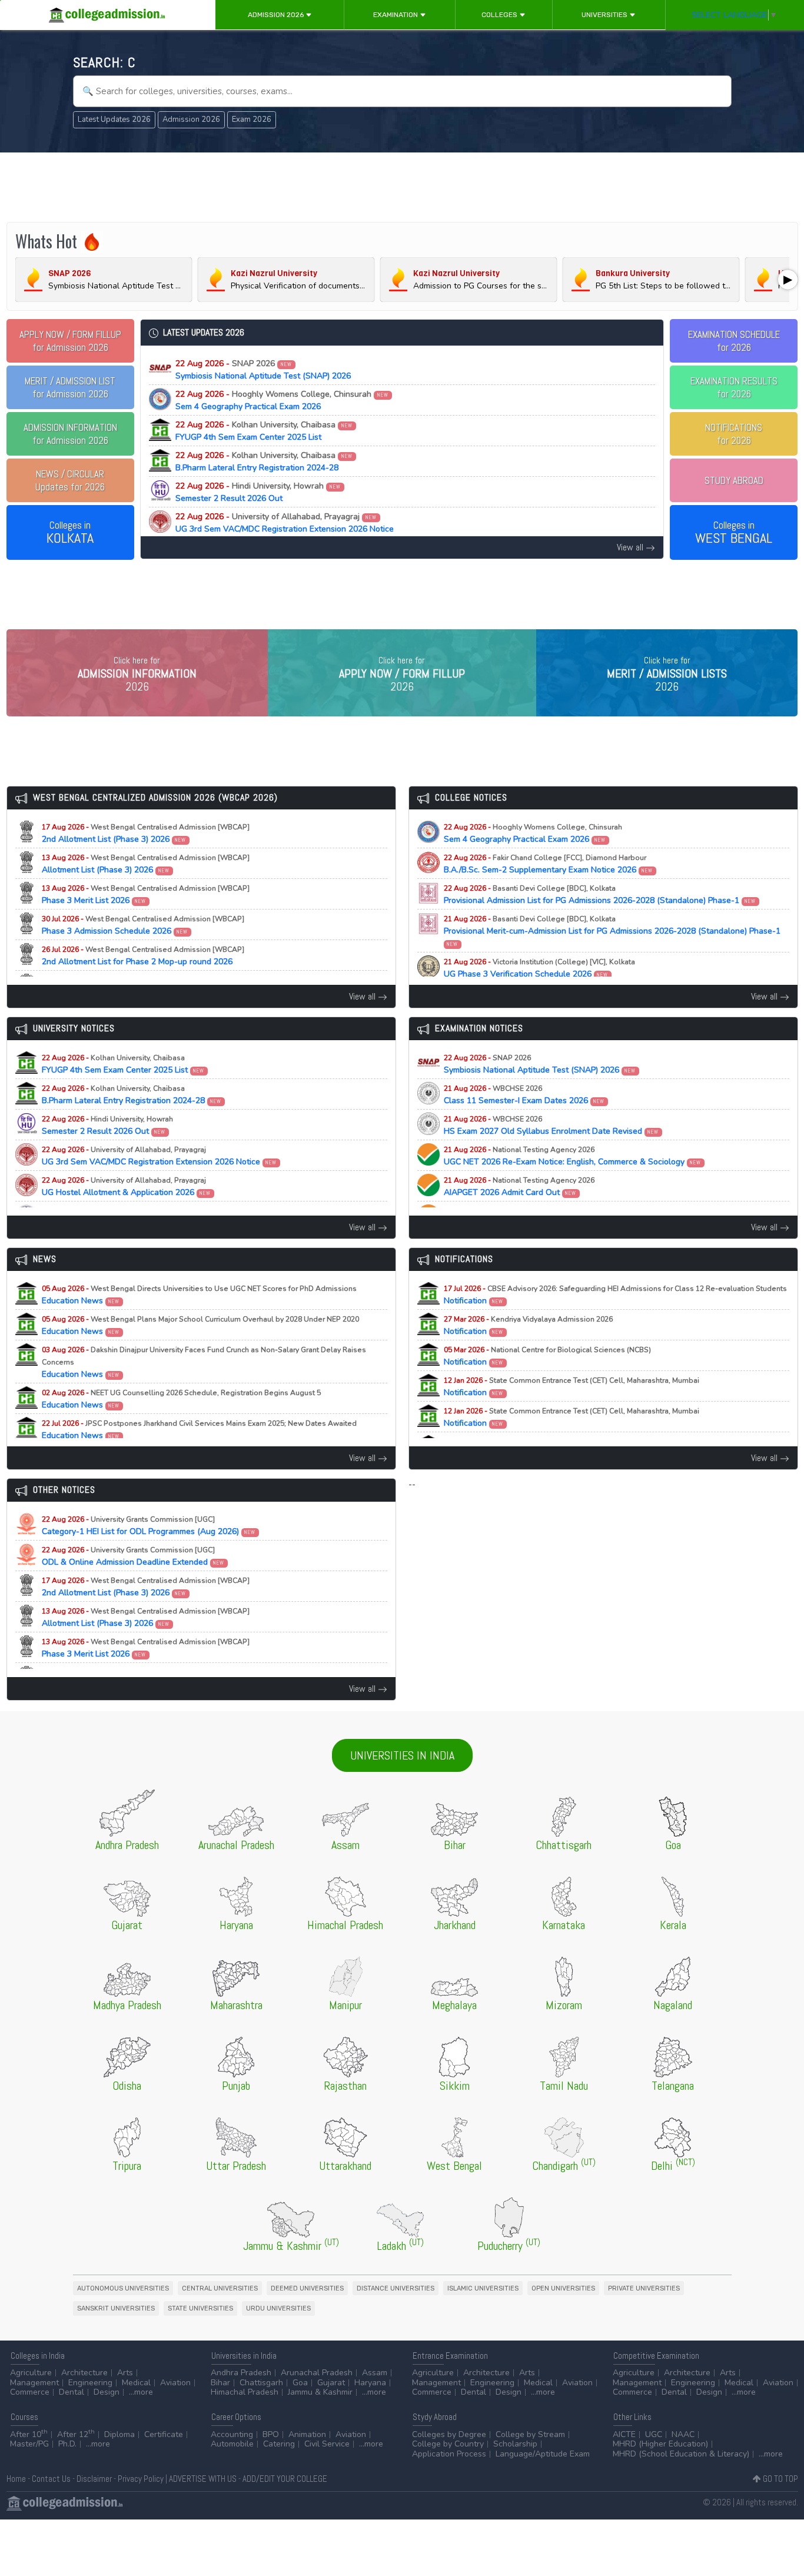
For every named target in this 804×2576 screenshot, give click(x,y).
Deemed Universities (307, 2288)
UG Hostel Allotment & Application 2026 (127, 1187)
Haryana (370, 2383)
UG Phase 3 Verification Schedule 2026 (539, 968)
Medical (136, 2383)
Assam (375, 2373)
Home (16, 2479)
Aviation (175, 2383)
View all (631, 547)
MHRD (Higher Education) (660, 2444)
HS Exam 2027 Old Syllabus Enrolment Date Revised (551, 1126)
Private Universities (644, 2288)
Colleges (500, 15)
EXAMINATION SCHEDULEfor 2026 (734, 341)
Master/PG (29, 2444)
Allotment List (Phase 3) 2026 (146, 864)
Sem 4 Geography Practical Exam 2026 (282, 400)
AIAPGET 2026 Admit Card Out (519, 1187)
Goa (300, 2383)
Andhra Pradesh (241, 2373)
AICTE (624, 2434)
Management (34, 2383)
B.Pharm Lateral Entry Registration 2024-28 (264, 462)
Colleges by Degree (449, 2434)
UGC (654, 2434)
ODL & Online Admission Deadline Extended (133, 1556)
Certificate (164, 2434)
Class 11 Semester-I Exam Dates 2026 (524, 1095)
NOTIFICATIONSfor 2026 (734, 434)
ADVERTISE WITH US (203, 2479)
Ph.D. (67, 2444)
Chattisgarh (261, 2383)
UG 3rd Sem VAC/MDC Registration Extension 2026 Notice (285, 523)
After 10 (29, 2434)
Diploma (119, 2434)
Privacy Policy (141, 2479)
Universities (605, 15)
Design (107, 2392)
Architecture (84, 2373)
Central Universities (220, 2288)
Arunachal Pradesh (317, 2373)
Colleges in (70, 533)
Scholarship (515, 2444)
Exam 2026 (252, 119)
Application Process (449, 2454)
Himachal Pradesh (245, 2392)
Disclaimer (94, 2479)
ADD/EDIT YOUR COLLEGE (285, 2479)
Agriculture (31, 2373)
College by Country (448, 2444)
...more (141, 2392)
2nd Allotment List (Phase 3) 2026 (146, 834)
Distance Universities (396, 2288)
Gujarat (331, 2383)
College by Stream (530, 2434)
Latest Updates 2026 (114, 119)
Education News (199, 1295)
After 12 (76, 2434)
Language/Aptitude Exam (543, 2454)
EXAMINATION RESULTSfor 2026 (734, 387)
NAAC (683, 2434)
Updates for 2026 (70, 480)
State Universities (200, 2308)
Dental (72, 2392)
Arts (125, 2373)
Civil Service (327, 2444)
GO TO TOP (780, 2479)
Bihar (220, 2383)
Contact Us (51, 2479)
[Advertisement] (402, 187)
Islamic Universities (483, 2288)
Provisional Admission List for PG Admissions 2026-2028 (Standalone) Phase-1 (600, 895)
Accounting (232, 2434)
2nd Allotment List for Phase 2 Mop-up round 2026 (143, 956)
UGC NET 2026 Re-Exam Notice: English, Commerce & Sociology (573, 1156)
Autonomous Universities (123, 2288)
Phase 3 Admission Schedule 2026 (143, 925)
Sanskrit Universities (116, 2308)
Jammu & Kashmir (320, 2392)
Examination (396, 15)
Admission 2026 (277, 15)
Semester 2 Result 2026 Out (258, 492)
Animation (307, 2434)
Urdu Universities (278, 2308)
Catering (279, 2444)
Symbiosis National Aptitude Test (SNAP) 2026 (263, 370)
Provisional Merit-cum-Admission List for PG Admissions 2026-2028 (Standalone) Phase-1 (612, 931)
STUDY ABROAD (734, 480)
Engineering (90, 2383)
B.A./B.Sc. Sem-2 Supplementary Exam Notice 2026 (549, 864)
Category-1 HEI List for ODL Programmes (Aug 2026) (149, 1526)
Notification (615, 1295)
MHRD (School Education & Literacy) (681, 2454)
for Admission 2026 (70, 341)
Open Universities (563, 2288)
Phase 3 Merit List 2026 (146, 895)
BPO (271, 2434)
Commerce (30, 2392)
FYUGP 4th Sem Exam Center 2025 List (264, 431)
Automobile (232, 2444)
